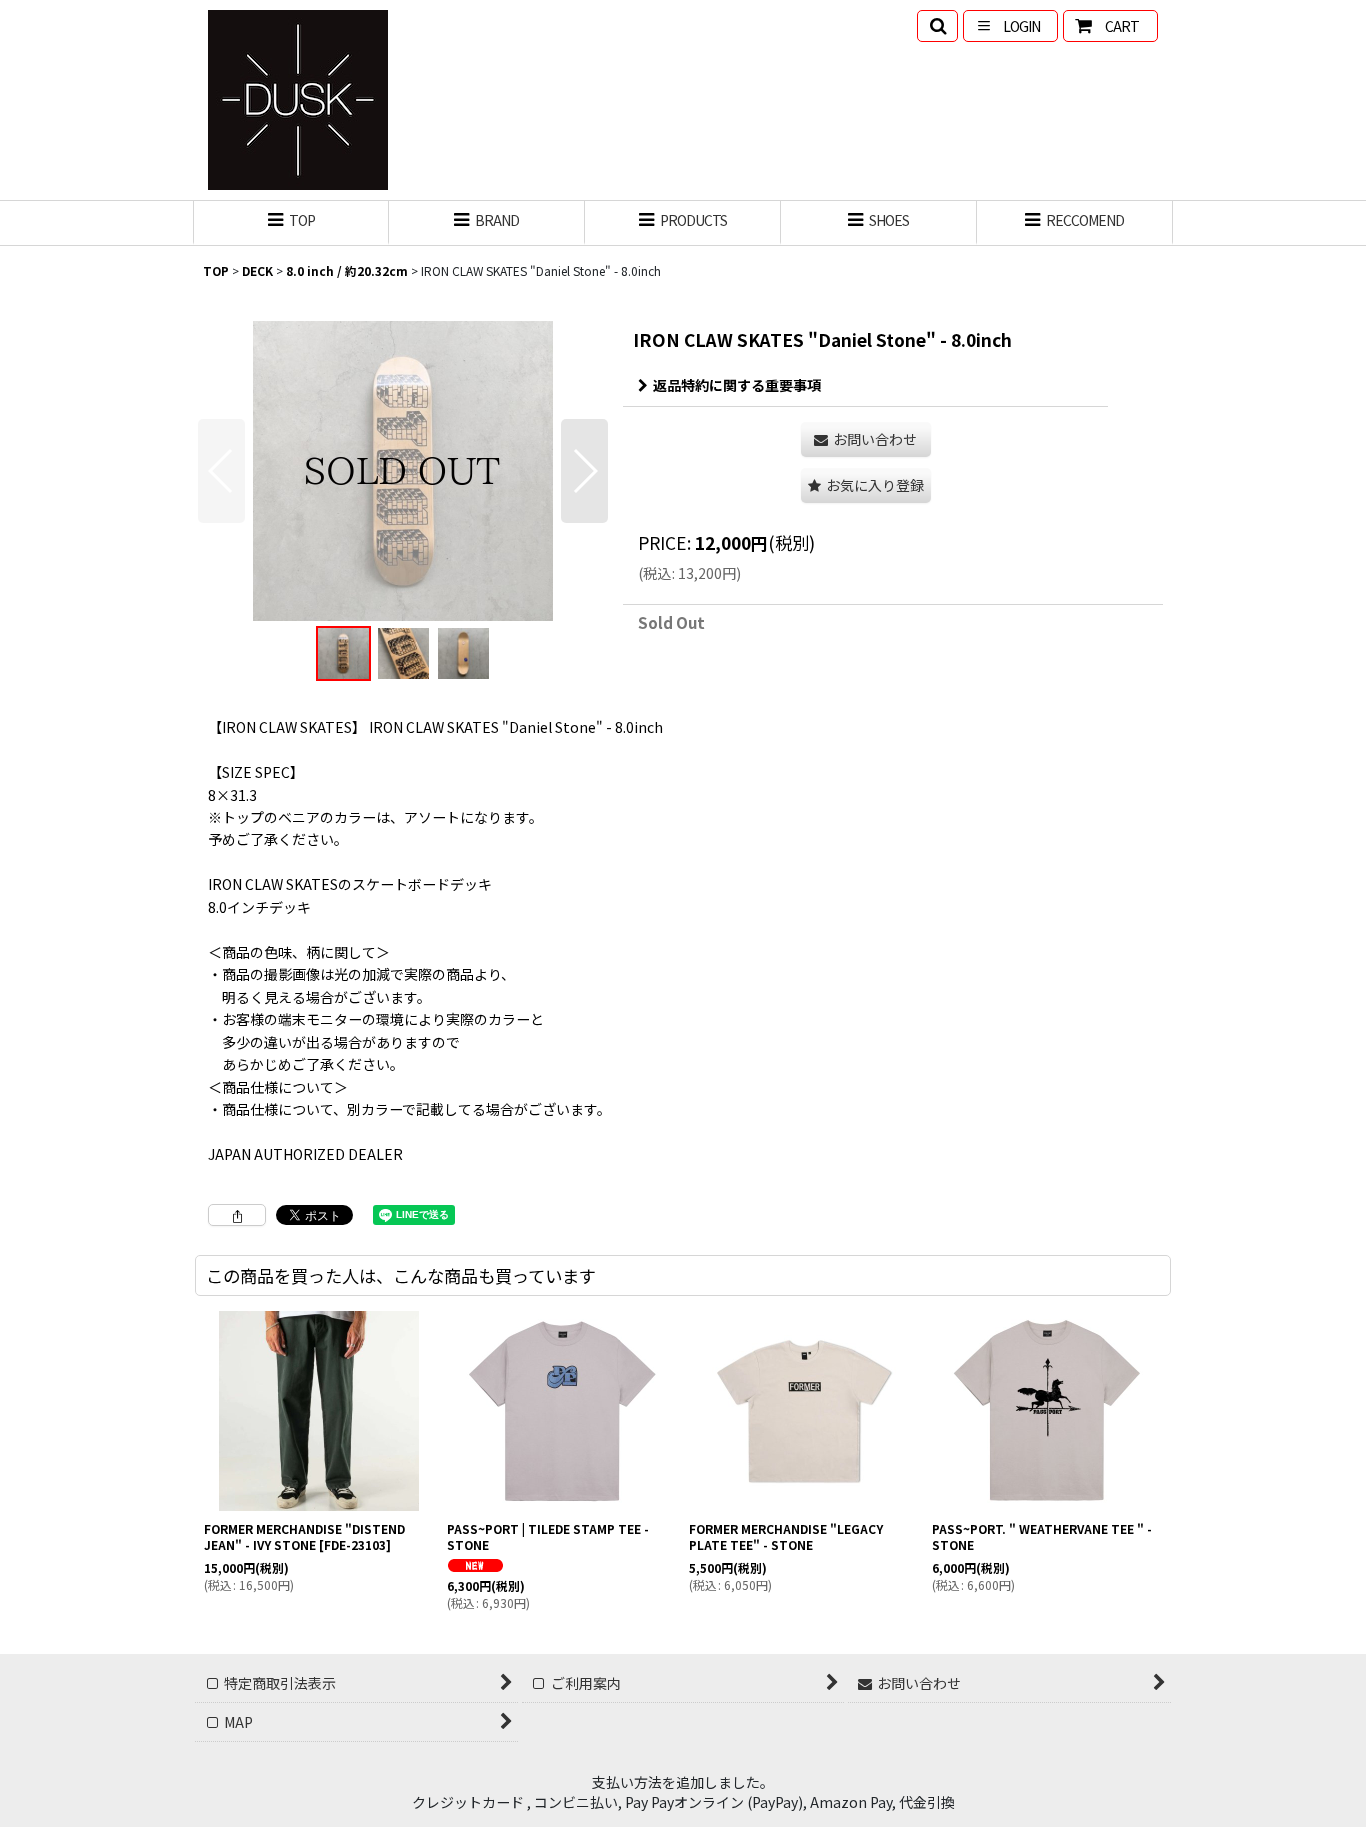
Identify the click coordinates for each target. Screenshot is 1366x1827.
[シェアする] (237, 1215)
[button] (937, 26)
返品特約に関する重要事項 (737, 385)
